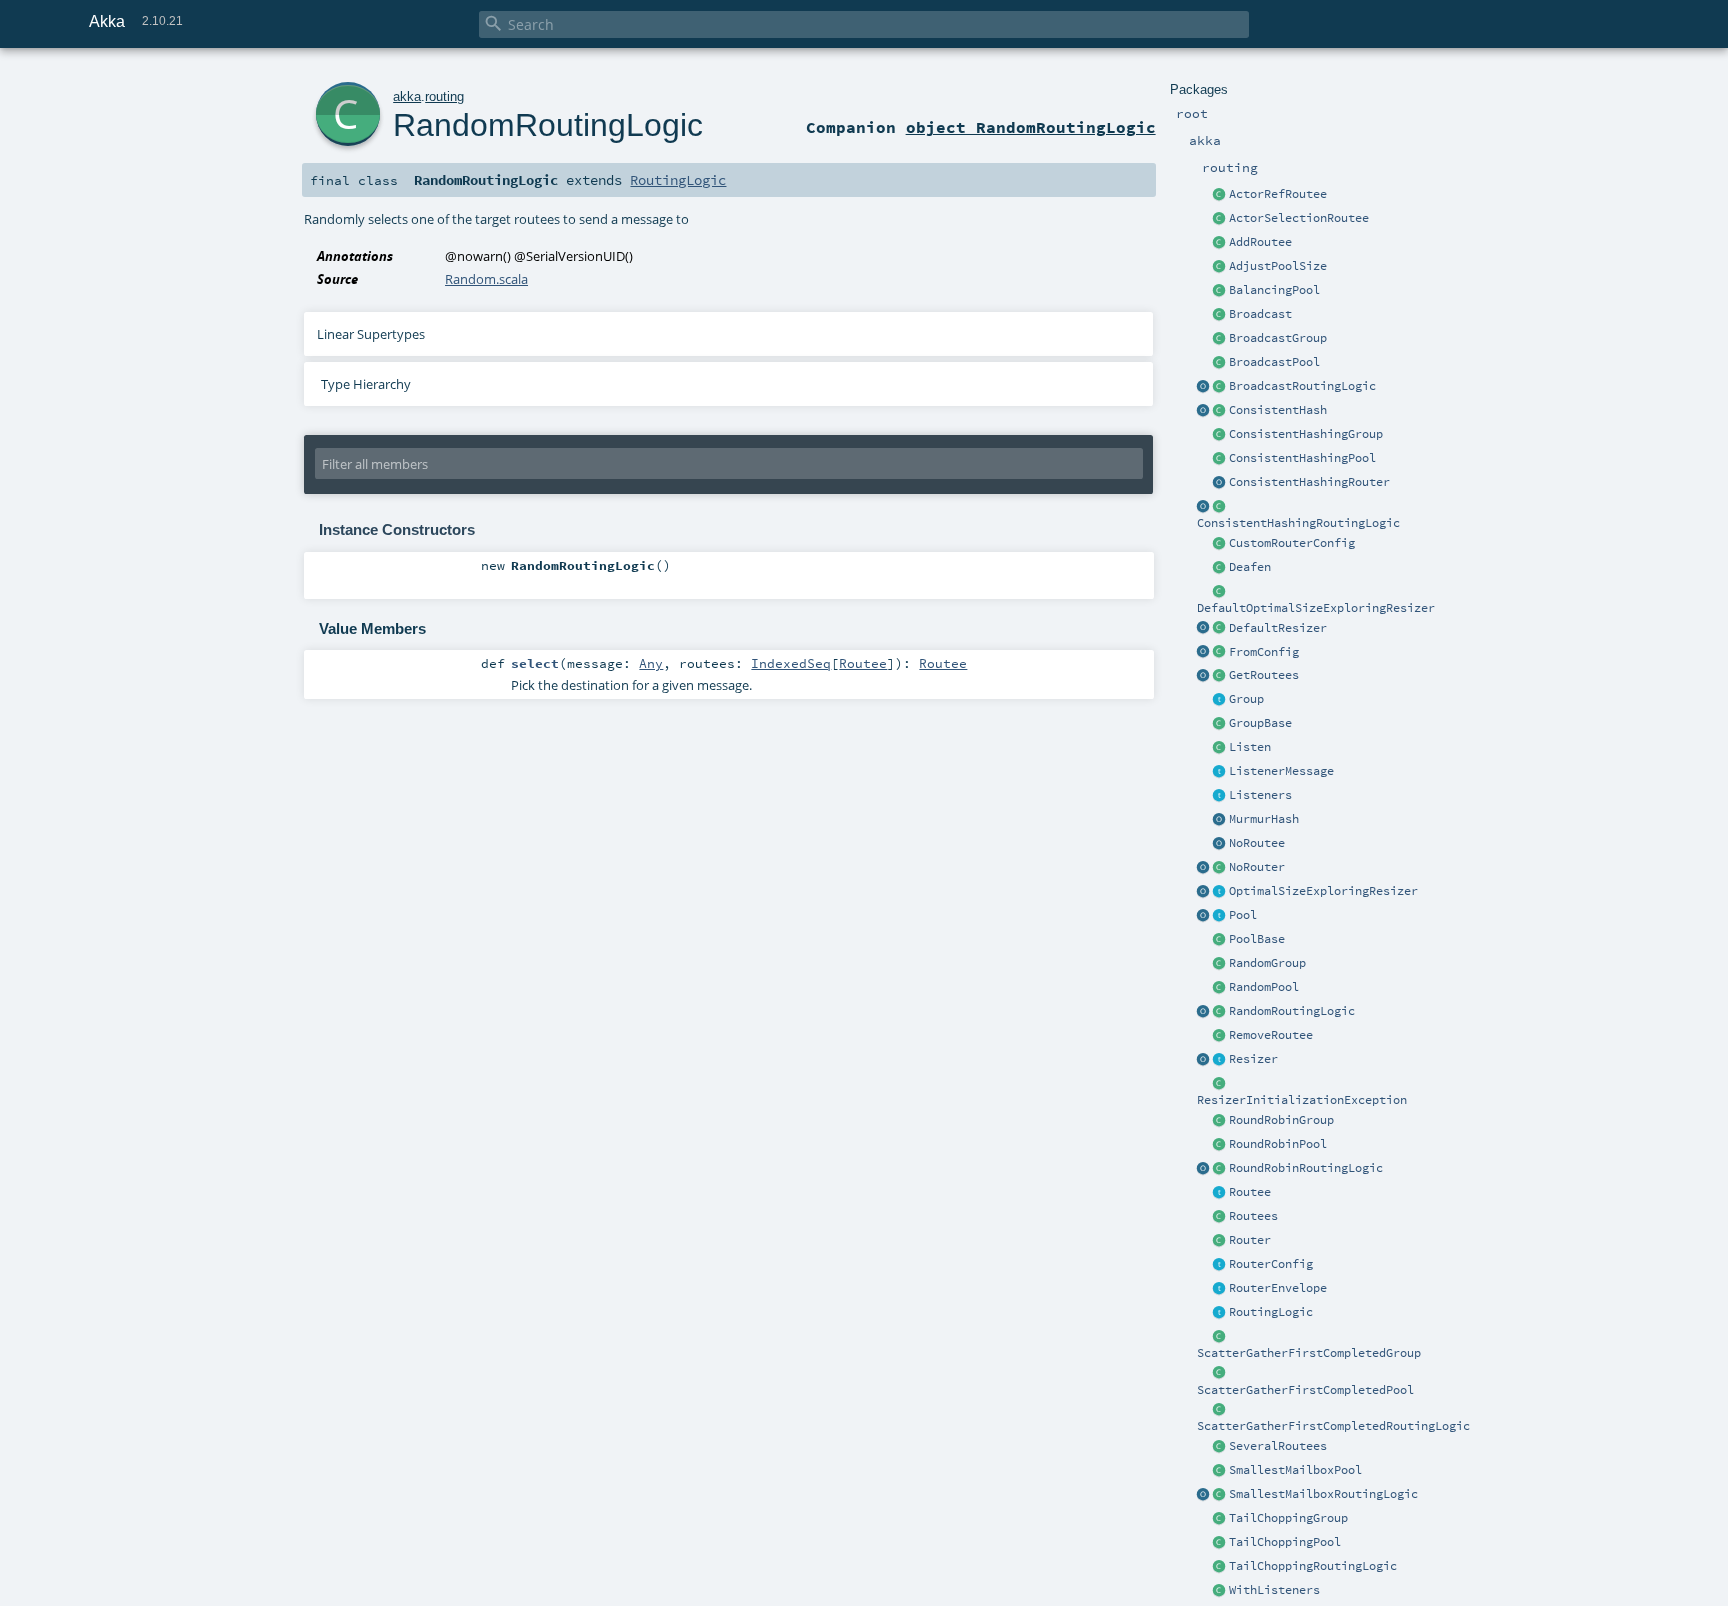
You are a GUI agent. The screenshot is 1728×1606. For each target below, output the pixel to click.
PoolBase (1257, 939)
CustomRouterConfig (1292, 543)
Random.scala (486, 279)
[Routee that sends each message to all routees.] (1220, 1447)
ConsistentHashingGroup (1306, 434)
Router (1250, 1240)
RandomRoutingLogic (1292, 1011)
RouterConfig (1271, 1264)
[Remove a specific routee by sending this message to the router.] (1220, 1036)
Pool (1243, 915)
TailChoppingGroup (1288, 1518)
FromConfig (1264, 652)
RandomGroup (1267, 963)
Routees (1253, 1216)
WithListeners (1274, 1590)
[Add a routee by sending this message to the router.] (1220, 243)
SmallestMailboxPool (1295, 1470)
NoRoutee (1257, 843)
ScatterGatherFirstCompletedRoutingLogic (1333, 1426)
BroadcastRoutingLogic (1302, 386)
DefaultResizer (1278, 628)
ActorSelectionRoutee (1299, 218)
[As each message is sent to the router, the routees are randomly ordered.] (1220, 1567)
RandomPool (1264, 987)
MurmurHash (1264, 819)
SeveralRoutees (1278, 1446)
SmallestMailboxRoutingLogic (1323, 1494)
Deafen (1250, 567)
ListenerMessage (1281, 771)
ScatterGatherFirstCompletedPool (1305, 1390)
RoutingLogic (1271, 1312)
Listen (1250, 747)
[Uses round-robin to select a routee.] (1220, 1169)
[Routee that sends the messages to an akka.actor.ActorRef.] (1220, 195)
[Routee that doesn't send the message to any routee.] (1220, 844)
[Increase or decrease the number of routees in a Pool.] (1220, 267)
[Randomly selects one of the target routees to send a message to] (1220, 1012)
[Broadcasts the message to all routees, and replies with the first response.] (1220, 1410)
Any (651, 663)
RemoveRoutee (1271, 1035)
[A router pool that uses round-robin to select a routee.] (1220, 1145)
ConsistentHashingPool (1302, 458)
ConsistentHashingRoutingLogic (1298, 523)
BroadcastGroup (1278, 338)
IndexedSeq (791, 663)
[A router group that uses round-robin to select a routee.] (1220, 1121)
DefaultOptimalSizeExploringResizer (1316, 608)
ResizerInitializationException (1302, 1100)
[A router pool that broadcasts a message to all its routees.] (1220, 363)
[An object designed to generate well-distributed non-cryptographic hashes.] (1220, 820)
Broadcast (1260, 314)
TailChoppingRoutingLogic (1313, 1566)
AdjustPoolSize (1278, 266)
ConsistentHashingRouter (1309, 482)
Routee (1250, 1192)
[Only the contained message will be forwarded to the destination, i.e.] (1220, 1289)
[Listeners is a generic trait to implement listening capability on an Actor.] (1220, 796)
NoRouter (1257, 867)
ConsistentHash (1278, 410)
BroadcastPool (1274, 362)
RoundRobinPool (1278, 1144)
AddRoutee (1260, 242)
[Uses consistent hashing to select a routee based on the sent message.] (1220, 507)
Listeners (1260, 795)
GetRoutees (1264, 675)
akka (407, 96)
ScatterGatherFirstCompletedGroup (1309, 1353)
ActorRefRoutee (1278, 194)
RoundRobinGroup (1281, 1120)
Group (1246, 699)
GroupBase (1260, 723)
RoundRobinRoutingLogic (1306, 1168)
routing (444, 96)
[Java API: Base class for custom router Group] (1220, 724)
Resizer (1253, 1059)
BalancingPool (1274, 290)
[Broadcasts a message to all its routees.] (1220, 387)
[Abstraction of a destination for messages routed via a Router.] (1220, 1193)
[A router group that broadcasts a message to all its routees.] (1220, 339)
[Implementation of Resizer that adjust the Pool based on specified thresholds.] (1220, 629)
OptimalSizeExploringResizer (1323, 891)
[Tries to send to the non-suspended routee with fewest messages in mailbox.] (1220, 1495)
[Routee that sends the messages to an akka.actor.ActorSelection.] (1220, 219)
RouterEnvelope (1278, 1288)
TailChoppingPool (1285, 1542)
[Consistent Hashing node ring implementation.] (1220, 411)
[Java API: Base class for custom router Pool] (1220, 940)
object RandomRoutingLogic (1031, 127)
